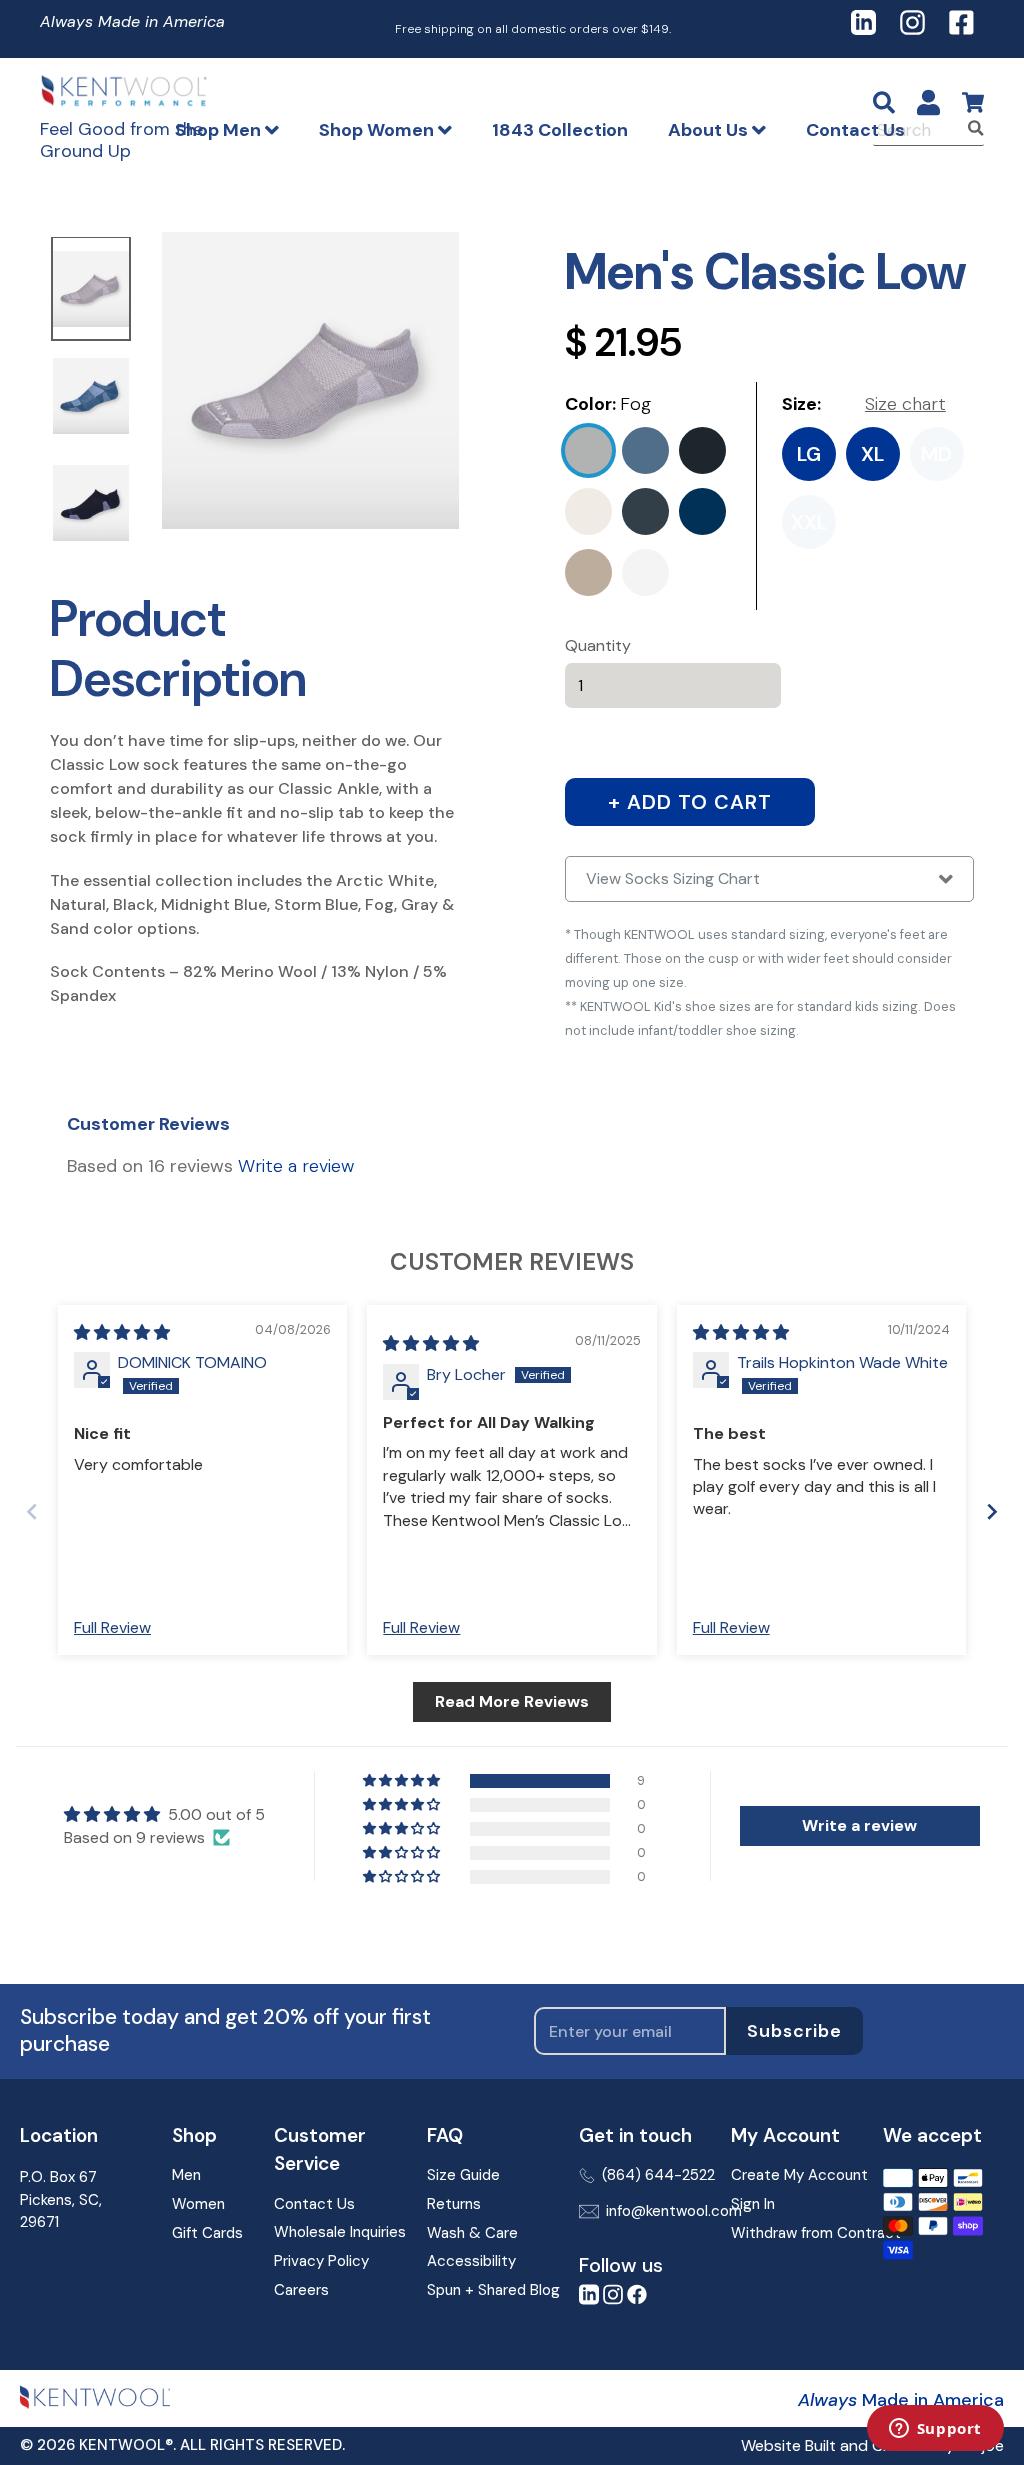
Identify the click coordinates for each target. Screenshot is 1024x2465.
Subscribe (794, 2031)
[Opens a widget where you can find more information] (935, 2430)
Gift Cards (207, 2233)
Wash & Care (472, 2233)
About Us (710, 130)
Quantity (598, 645)
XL (872, 454)
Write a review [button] (859, 1825)
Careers (301, 2290)
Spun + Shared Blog (487, 2290)
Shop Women (378, 130)
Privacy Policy (321, 2261)
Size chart (905, 404)
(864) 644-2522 (651, 2175)
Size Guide (463, 2175)
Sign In (753, 2204)
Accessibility (471, 2261)
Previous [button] (35, 398)
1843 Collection (560, 130)
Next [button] (147, 398)
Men (186, 2175)
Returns (454, 2204)
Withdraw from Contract (791, 2233)
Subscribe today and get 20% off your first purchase (225, 2031)
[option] (91, 290)
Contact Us (855, 130)
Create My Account (791, 2175)
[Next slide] (992, 1511)
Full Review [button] (112, 1627)
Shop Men (220, 130)
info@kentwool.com (653, 2211)
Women (198, 2204)
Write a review (296, 1166)
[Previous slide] (32, 1511)
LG (809, 454)
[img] (122, 1332)
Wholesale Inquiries (334, 2232)
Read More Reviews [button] (512, 1701)
